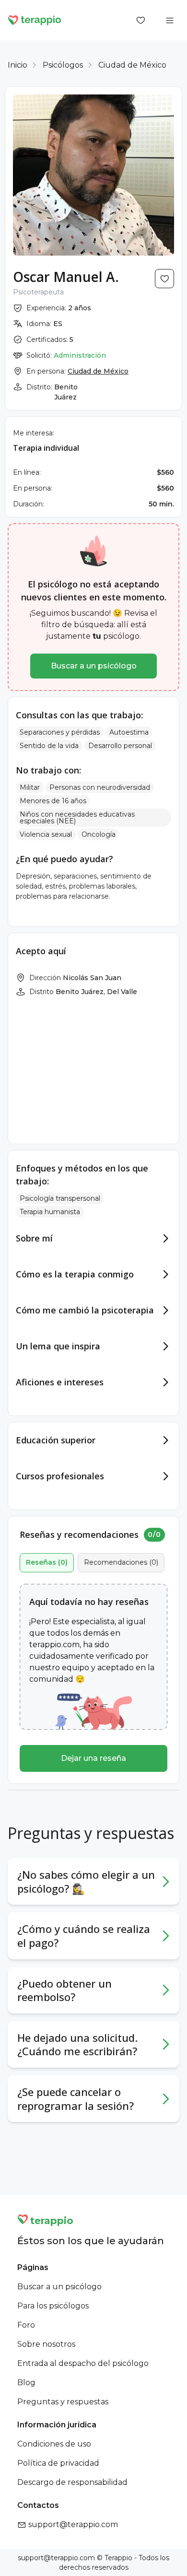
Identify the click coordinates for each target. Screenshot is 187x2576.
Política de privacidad (58, 2463)
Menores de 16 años (53, 801)
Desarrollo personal (120, 746)
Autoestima (129, 732)
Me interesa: (34, 433)
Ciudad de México (132, 65)
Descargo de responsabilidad (72, 2482)
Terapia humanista (50, 1212)
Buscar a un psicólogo (94, 666)
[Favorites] (141, 20)
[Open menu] (170, 20)
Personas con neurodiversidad (100, 787)
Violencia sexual (46, 834)
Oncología (99, 834)
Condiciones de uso (54, 2444)
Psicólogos (63, 65)
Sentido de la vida (49, 746)
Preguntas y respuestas (63, 2402)
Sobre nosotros (46, 2344)
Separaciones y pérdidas (60, 732)
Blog (26, 2383)
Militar (30, 787)
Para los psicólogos (53, 2306)
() (47, 1562)
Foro (26, 2325)
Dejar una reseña (93, 1758)
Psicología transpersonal (60, 1198)
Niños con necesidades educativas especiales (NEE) (77, 818)
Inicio (18, 65)
